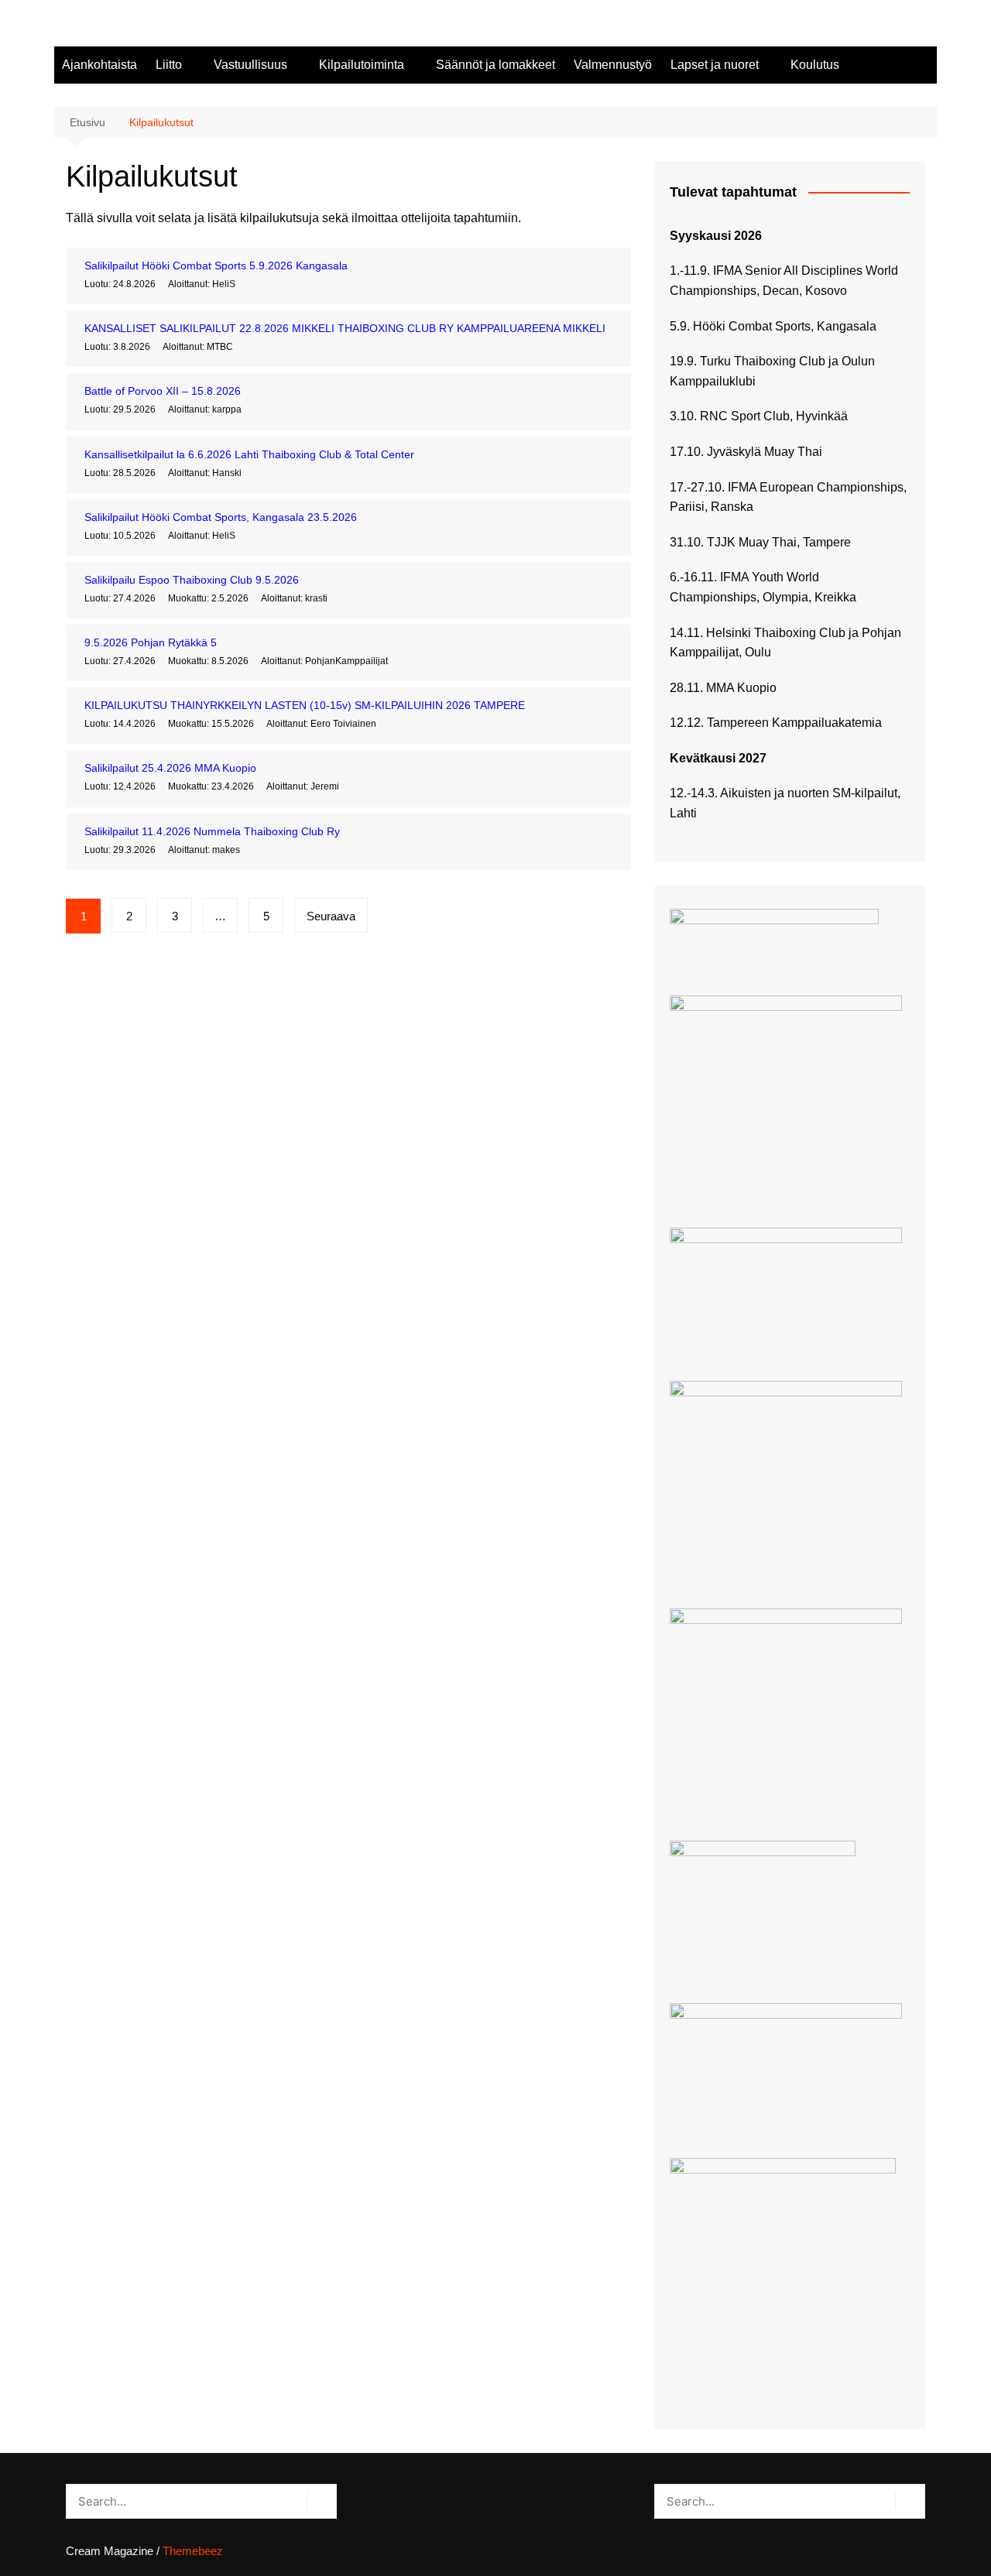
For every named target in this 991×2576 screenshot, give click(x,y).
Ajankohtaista (99, 65)
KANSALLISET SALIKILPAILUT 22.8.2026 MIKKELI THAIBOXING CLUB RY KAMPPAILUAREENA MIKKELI (345, 328)
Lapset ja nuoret (715, 65)
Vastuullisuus (250, 65)
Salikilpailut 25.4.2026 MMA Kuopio (170, 768)
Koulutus (815, 65)
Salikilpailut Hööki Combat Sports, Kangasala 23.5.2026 (221, 517)
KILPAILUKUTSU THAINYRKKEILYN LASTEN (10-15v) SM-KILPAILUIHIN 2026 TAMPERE (305, 705)
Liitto (169, 65)
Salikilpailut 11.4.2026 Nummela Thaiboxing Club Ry (212, 831)
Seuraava (331, 916)
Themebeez (193, 2551)
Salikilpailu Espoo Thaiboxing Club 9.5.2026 (192, 580)
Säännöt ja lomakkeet (495, 65)
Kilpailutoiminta (362, 65)
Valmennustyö (613, 65)
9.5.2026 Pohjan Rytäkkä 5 (151, 642)
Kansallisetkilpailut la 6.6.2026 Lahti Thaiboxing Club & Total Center (249, 454)
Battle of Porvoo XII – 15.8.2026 (163, 391)
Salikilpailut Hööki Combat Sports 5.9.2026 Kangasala (216, 265)
